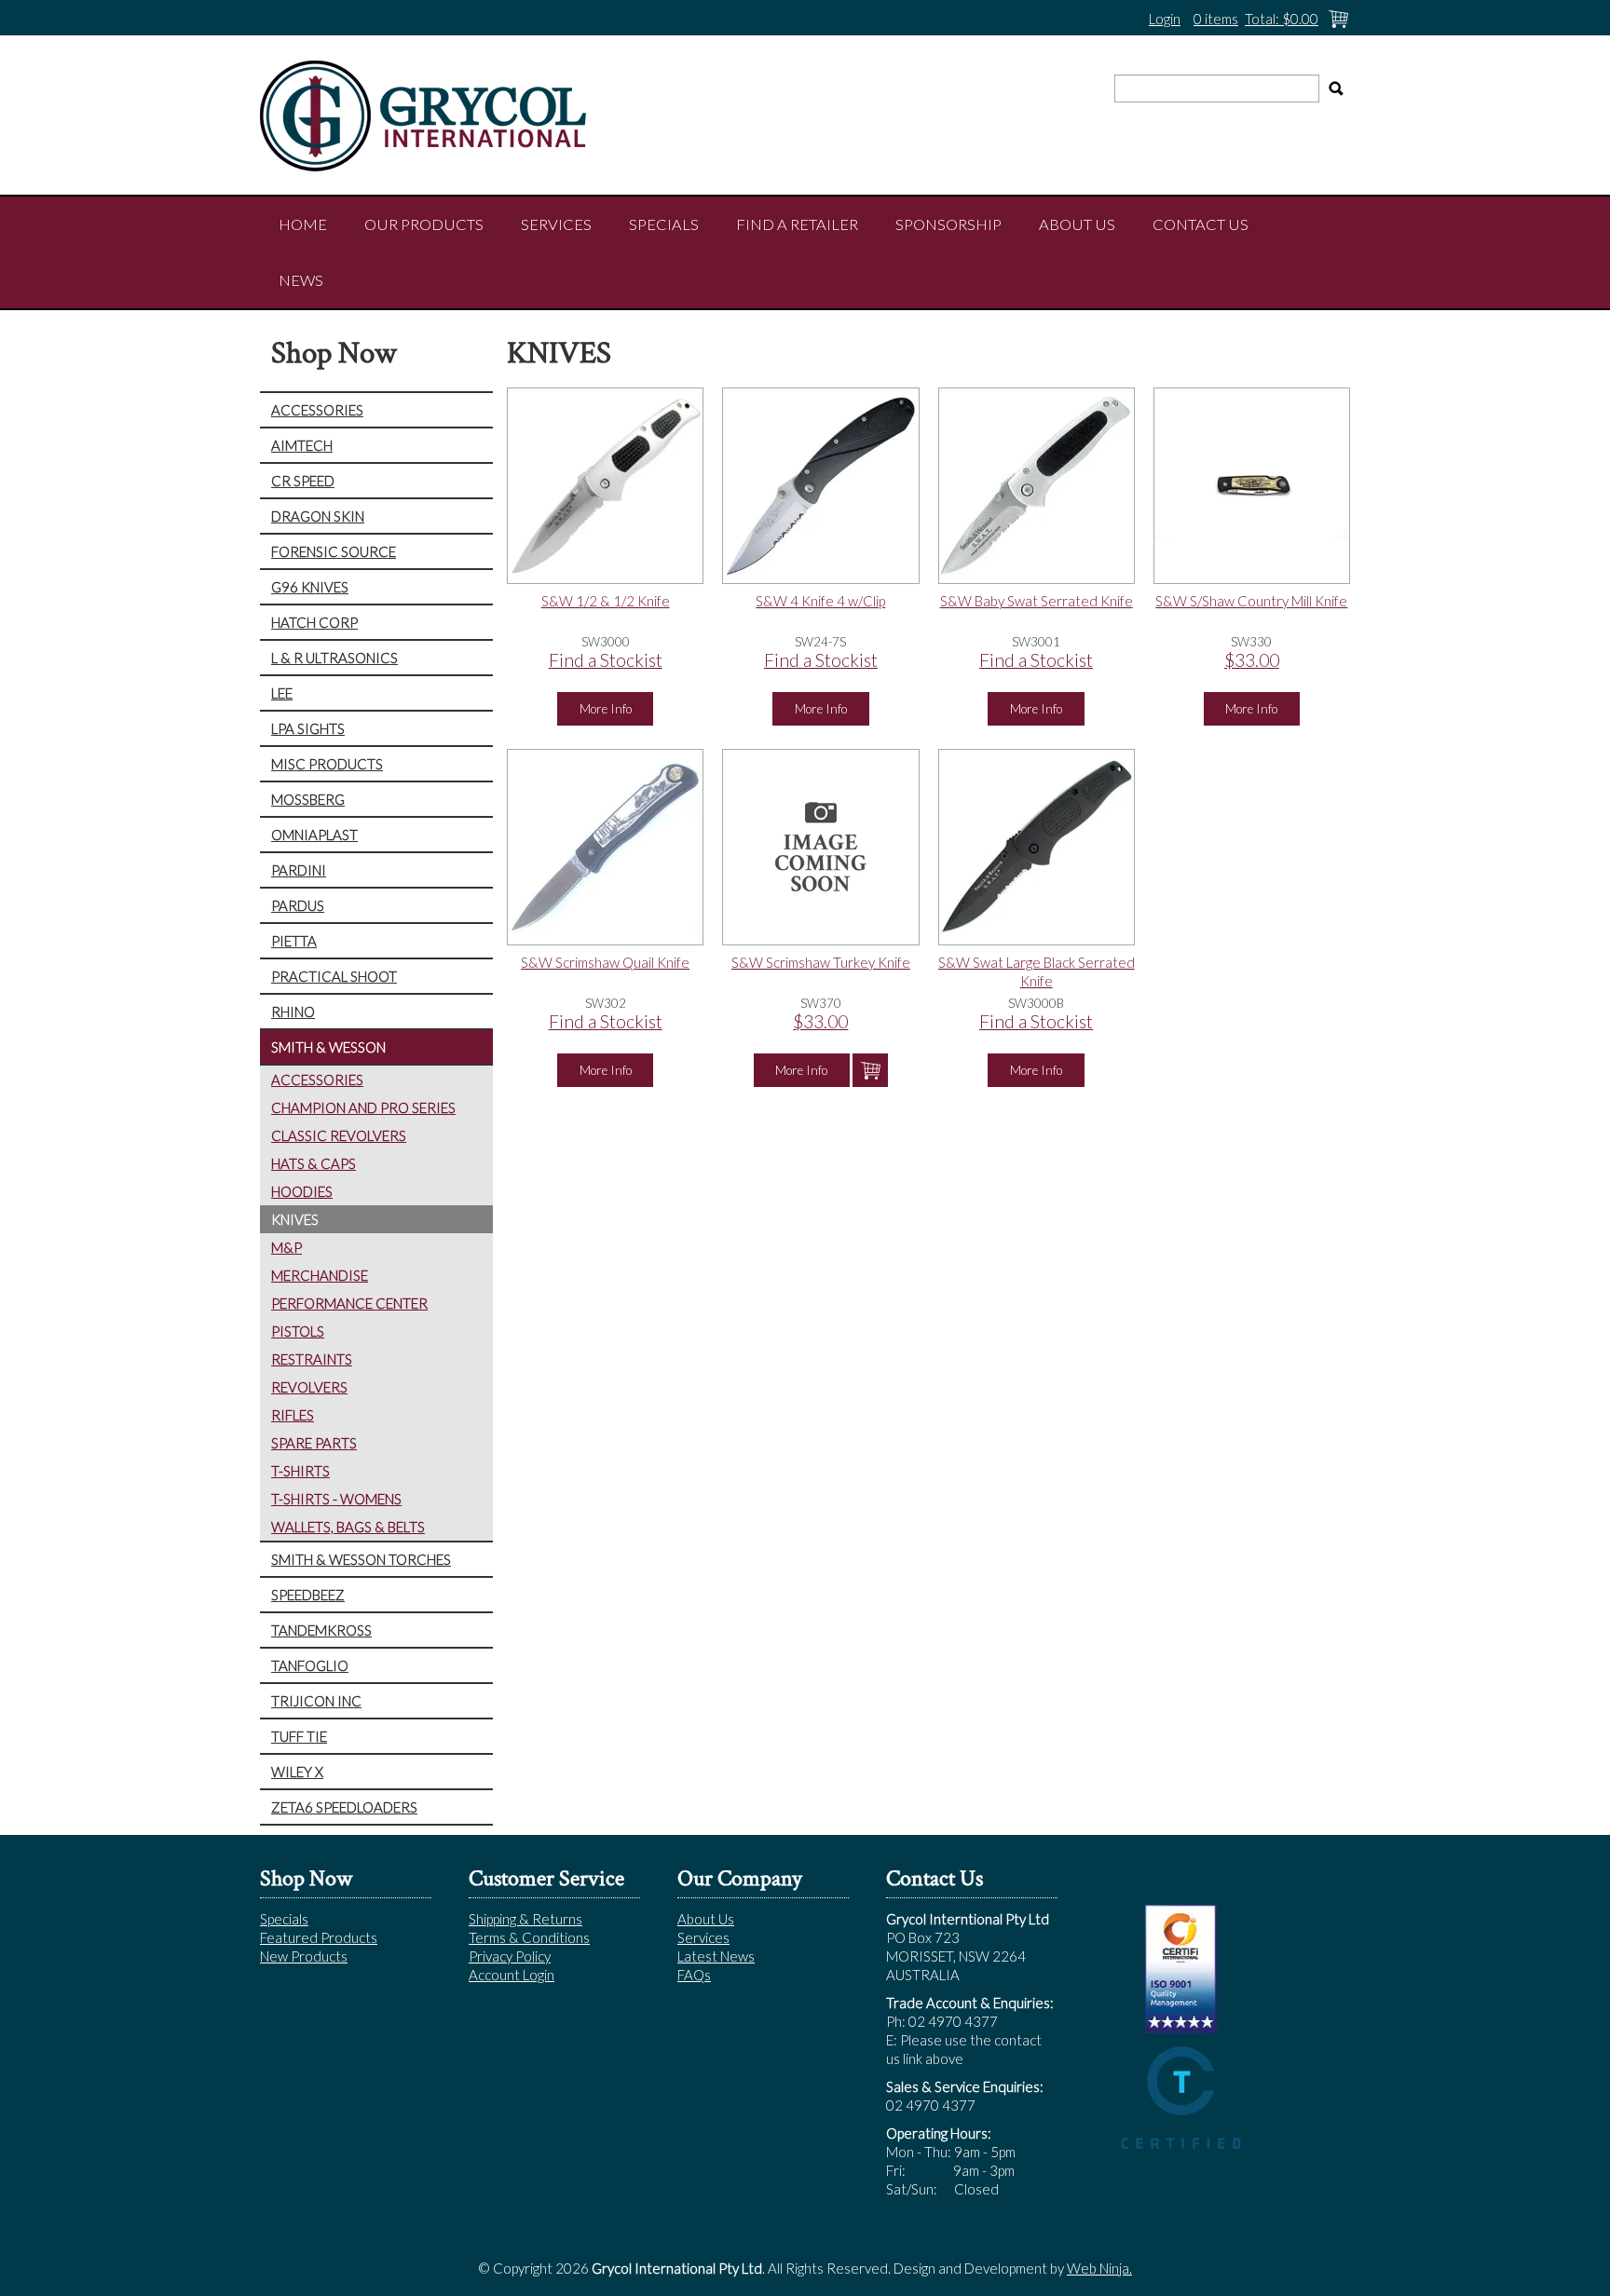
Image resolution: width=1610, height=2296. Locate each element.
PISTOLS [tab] (298, 1331)
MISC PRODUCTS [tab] (327, 764)
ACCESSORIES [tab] (317, 410)
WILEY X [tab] (297, 1772)
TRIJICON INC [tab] (316, 1701)
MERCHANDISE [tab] (320, 1275)
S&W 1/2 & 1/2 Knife (606, 601)
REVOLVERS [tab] (309, 1387)
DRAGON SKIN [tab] (318, 516)
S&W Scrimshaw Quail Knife (605, 962)
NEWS (301, 280)
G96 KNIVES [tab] (310, 587)
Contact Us (1201, 224)
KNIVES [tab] (295, 1219)
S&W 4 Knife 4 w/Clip (820, 601)
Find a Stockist (606, 660)
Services (556, 224)
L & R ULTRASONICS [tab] (334, 658)
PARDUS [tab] (298, 905)
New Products (304, 1956)
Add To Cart (870, 1070)
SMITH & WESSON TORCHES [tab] (361, 1559)
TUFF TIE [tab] (299, 1736)
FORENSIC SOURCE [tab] (334, 551)
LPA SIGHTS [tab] (308, 728)
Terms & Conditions (529, 1937)
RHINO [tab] (293, 1012)
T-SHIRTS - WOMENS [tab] (336, 1499)
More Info (606, 709)
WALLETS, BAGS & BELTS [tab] (348, 1527)
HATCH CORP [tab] (314, 622)
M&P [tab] (287, 1247)
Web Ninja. (1099, 2268)
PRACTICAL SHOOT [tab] (334, 976)
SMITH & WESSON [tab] (328, 1047)
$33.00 (1252, 660)
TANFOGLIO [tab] (310, 1665)
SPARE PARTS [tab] (314, 1443)
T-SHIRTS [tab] (300, 1471)
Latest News (716, 1956)
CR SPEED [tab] (303, 481)
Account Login (512, 1975)
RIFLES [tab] (293, 1415)
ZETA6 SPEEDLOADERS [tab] (344, 1807)
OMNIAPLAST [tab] (314, 835)
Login (1165, 19)
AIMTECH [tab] (302, 445)
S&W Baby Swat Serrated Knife (1037, 601)
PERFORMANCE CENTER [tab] (349, 1303)
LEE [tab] (282, 693)
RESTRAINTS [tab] (312, 1359)
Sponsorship (948, 224)
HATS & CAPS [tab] (314, 1163)
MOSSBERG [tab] (308, 799)
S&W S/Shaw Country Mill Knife (1251, 601)
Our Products (424, 224)
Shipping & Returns (525, 1919)
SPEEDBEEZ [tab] (308, 1595)
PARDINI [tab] (299, 870)
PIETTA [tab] (294, 941)
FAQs (694, 1975)
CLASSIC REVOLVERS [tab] (339, 1135)
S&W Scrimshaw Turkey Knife (821, 962)
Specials (664, 224)
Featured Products (319, 1937)
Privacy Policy (510, 1956)
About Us (1077, 224)
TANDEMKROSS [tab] (321, 1630)
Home (303, 224)
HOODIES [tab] (302, 1191)
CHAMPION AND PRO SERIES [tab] (363, 1107)
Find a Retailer (797, 224)
